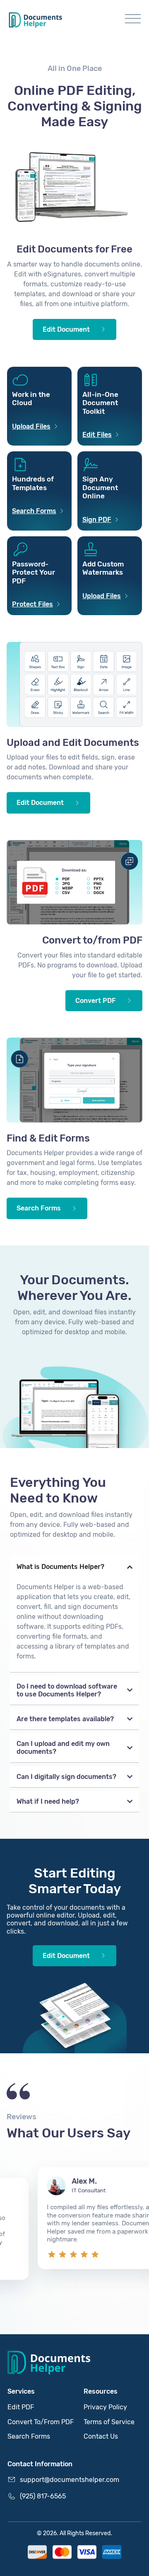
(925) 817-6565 (43, 2496)
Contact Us (101, 2436)
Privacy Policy (105, 2407)
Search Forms (29, 2436)
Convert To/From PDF (41, 2422)
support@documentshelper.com (70, 2480)
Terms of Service (109, 2422)
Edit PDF (21, 2407)
